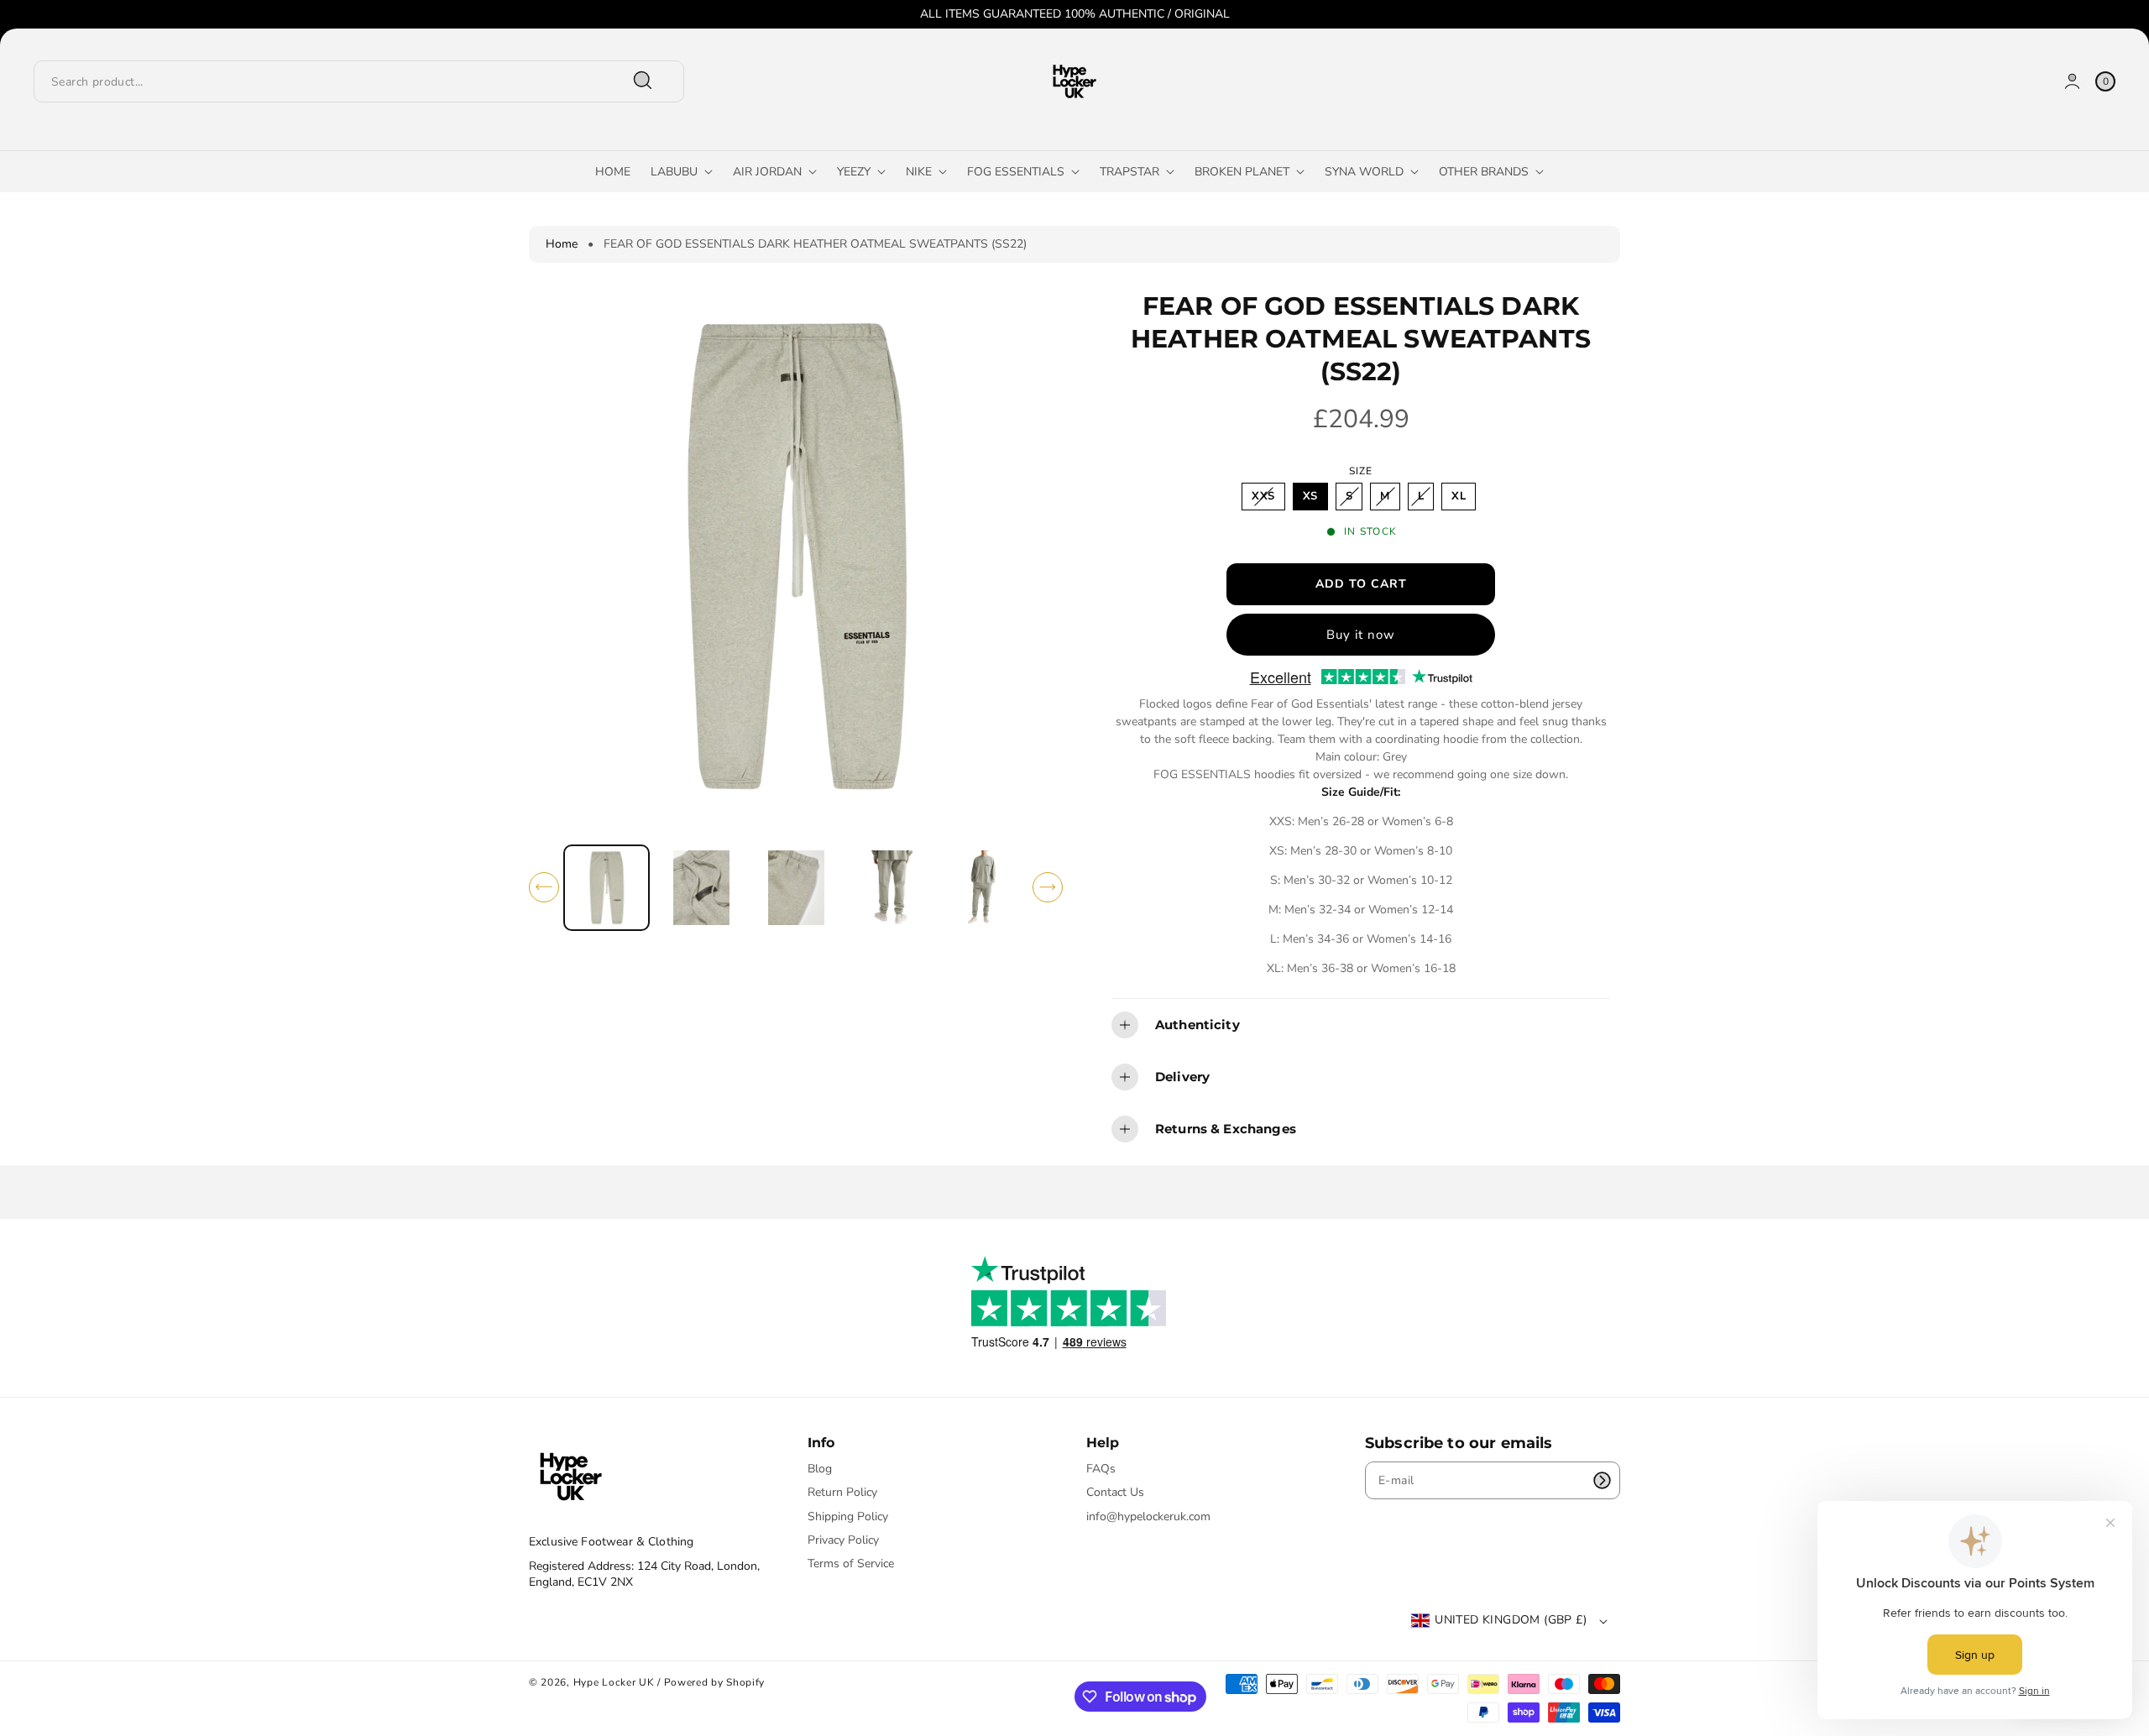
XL (1459, 496)
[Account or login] (2072, 81)
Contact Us (1115, 1492)
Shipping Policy (848, 1516)
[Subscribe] (1602, 1480)
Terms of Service (851, 1563)
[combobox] (350, 81)
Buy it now (1361, 635)
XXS (1267, 499)
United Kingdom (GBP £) (1511, 1620)
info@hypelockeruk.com (1148, 1516)
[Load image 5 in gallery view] (985, 888)
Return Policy (842, 1492)
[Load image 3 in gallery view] (796, 888)
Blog (820, 1469)
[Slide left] (544, 887)
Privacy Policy (843, 1540)
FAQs (1101, 1469)
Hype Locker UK (614, 1682)
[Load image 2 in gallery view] (701, 888)
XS (1310, 496)
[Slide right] (1048, 887)
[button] (1361, 1025)
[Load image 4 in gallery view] (891, 888)
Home (562, 244)
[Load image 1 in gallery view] (607, 888)
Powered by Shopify (715, 1682)
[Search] (643, 81)
